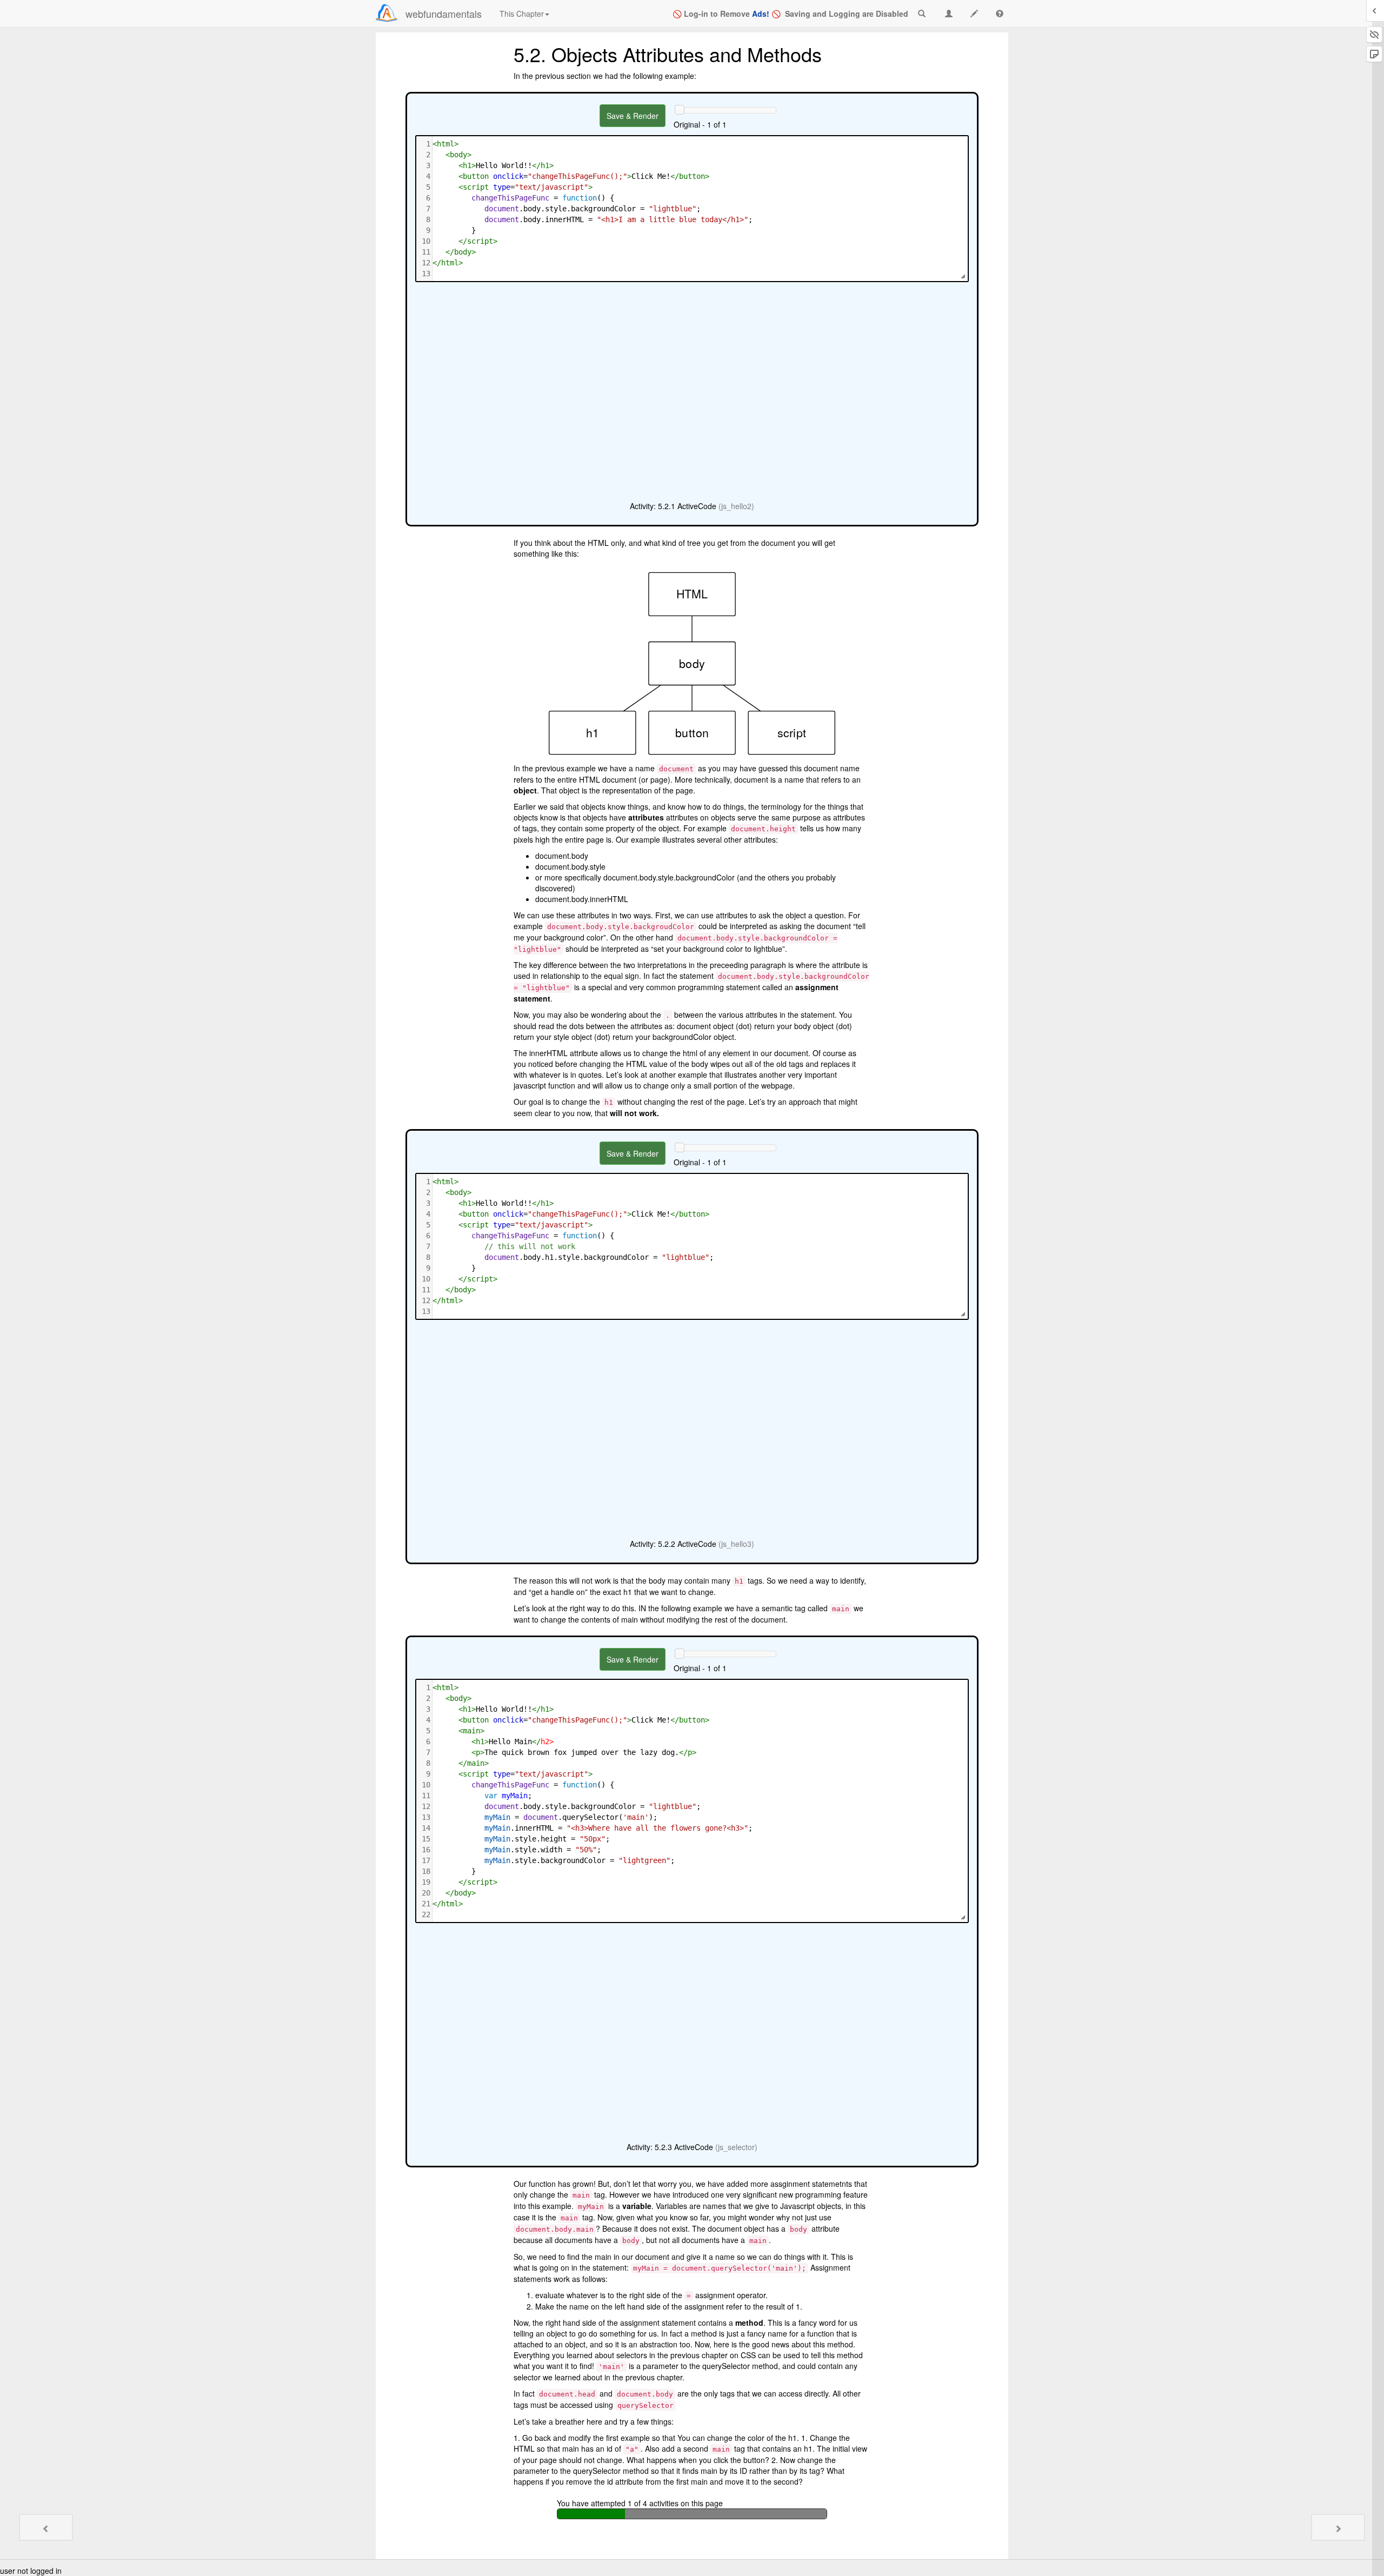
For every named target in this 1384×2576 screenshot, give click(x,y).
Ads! (761, 14)
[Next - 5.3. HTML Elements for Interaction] (1338, 2527)
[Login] (387, 13)
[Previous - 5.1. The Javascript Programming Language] (46, 2527)
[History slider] (680, 110)
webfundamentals (444, 14)
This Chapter (522, 14)
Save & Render (633, 116)
